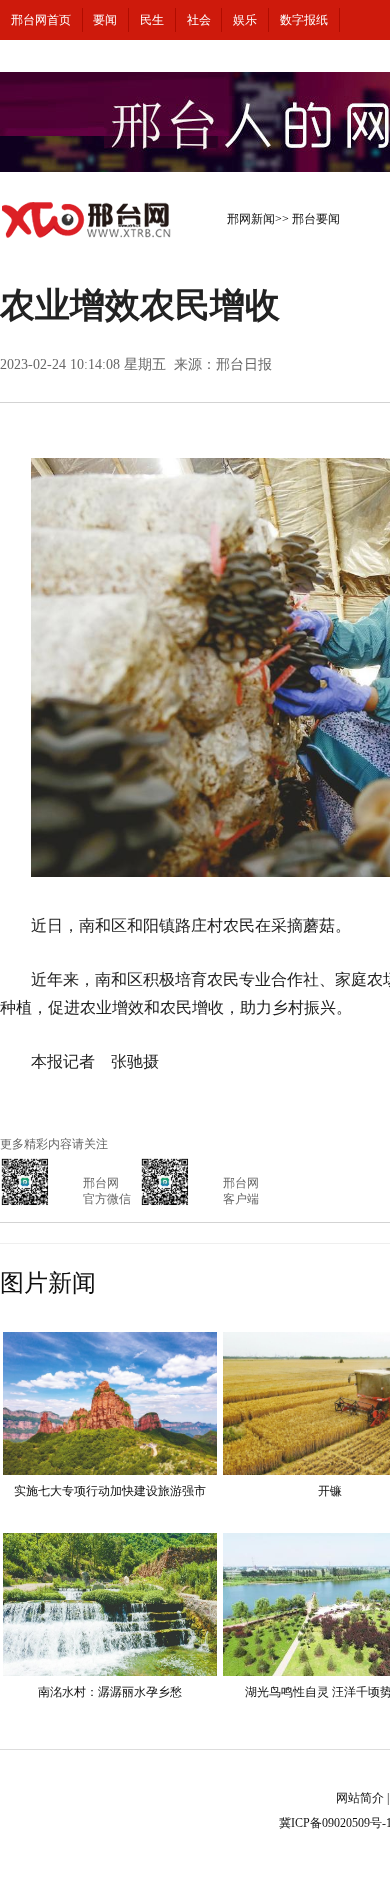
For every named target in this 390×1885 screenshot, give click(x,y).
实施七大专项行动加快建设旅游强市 (110, 1491)
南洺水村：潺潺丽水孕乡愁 (110, 1692)
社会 (199, 20)
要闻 (105, 20)
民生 (152, 20)
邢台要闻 (316, 219)
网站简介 (360, 1798)
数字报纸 (304, 20)
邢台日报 (244, 364)
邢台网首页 (41, 20)
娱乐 (245, 20)
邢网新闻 (251, 219)
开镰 (330, 1491)
